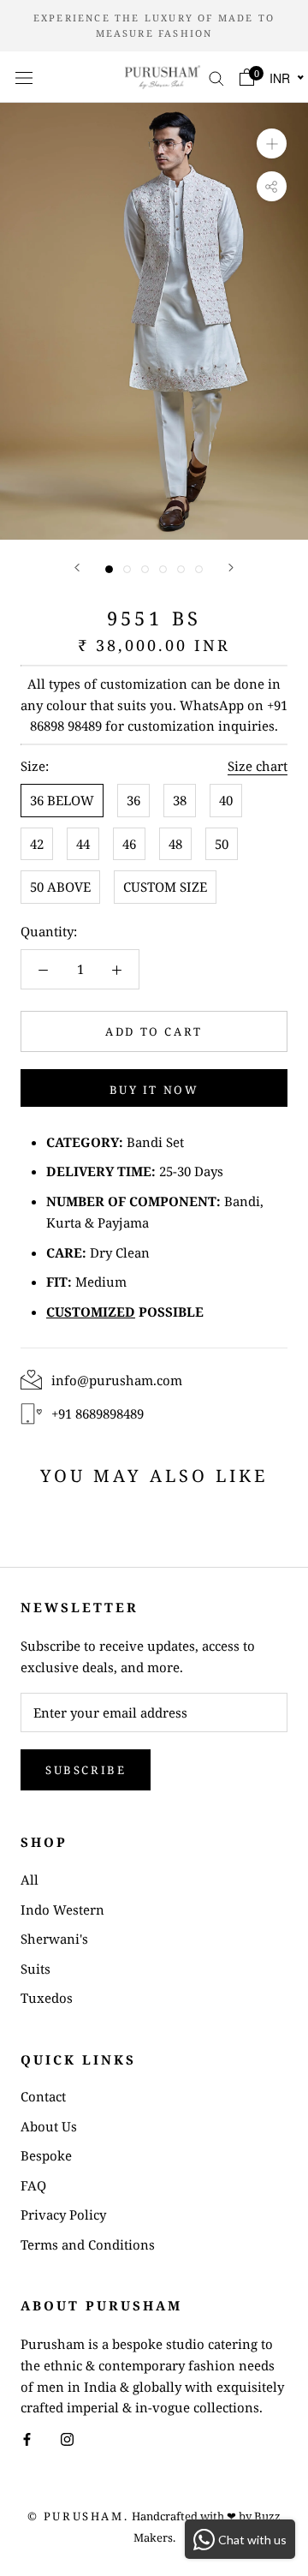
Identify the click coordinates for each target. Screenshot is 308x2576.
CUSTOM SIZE (165, 887)
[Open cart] (247, 77)
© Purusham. (78, 2516)
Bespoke (46, 2155)
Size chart (258, 766)
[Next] (231, 568)
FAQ (33, 2185)
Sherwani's (54, 1939)
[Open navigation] (24, 77)
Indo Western (62, 1910)
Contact (43, 2096)
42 (37, 844)
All (30, 1880)
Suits (36, 1969)
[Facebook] (27, 2439)
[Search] (216, 77)
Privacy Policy (63, 2214)
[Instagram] (67, 2439)
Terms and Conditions (88, 2244)
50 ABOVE (60, 887)
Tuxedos (47, 1998)
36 (133, 800)
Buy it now (154, 1090)
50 (222, 844)
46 (129, 844)
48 (175, 844)
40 (226, 800)
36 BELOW (62, 800)
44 (83, 844)
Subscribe (86, 1770)
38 (180, 800)
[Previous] (77, 568)
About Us (49, 2126)
